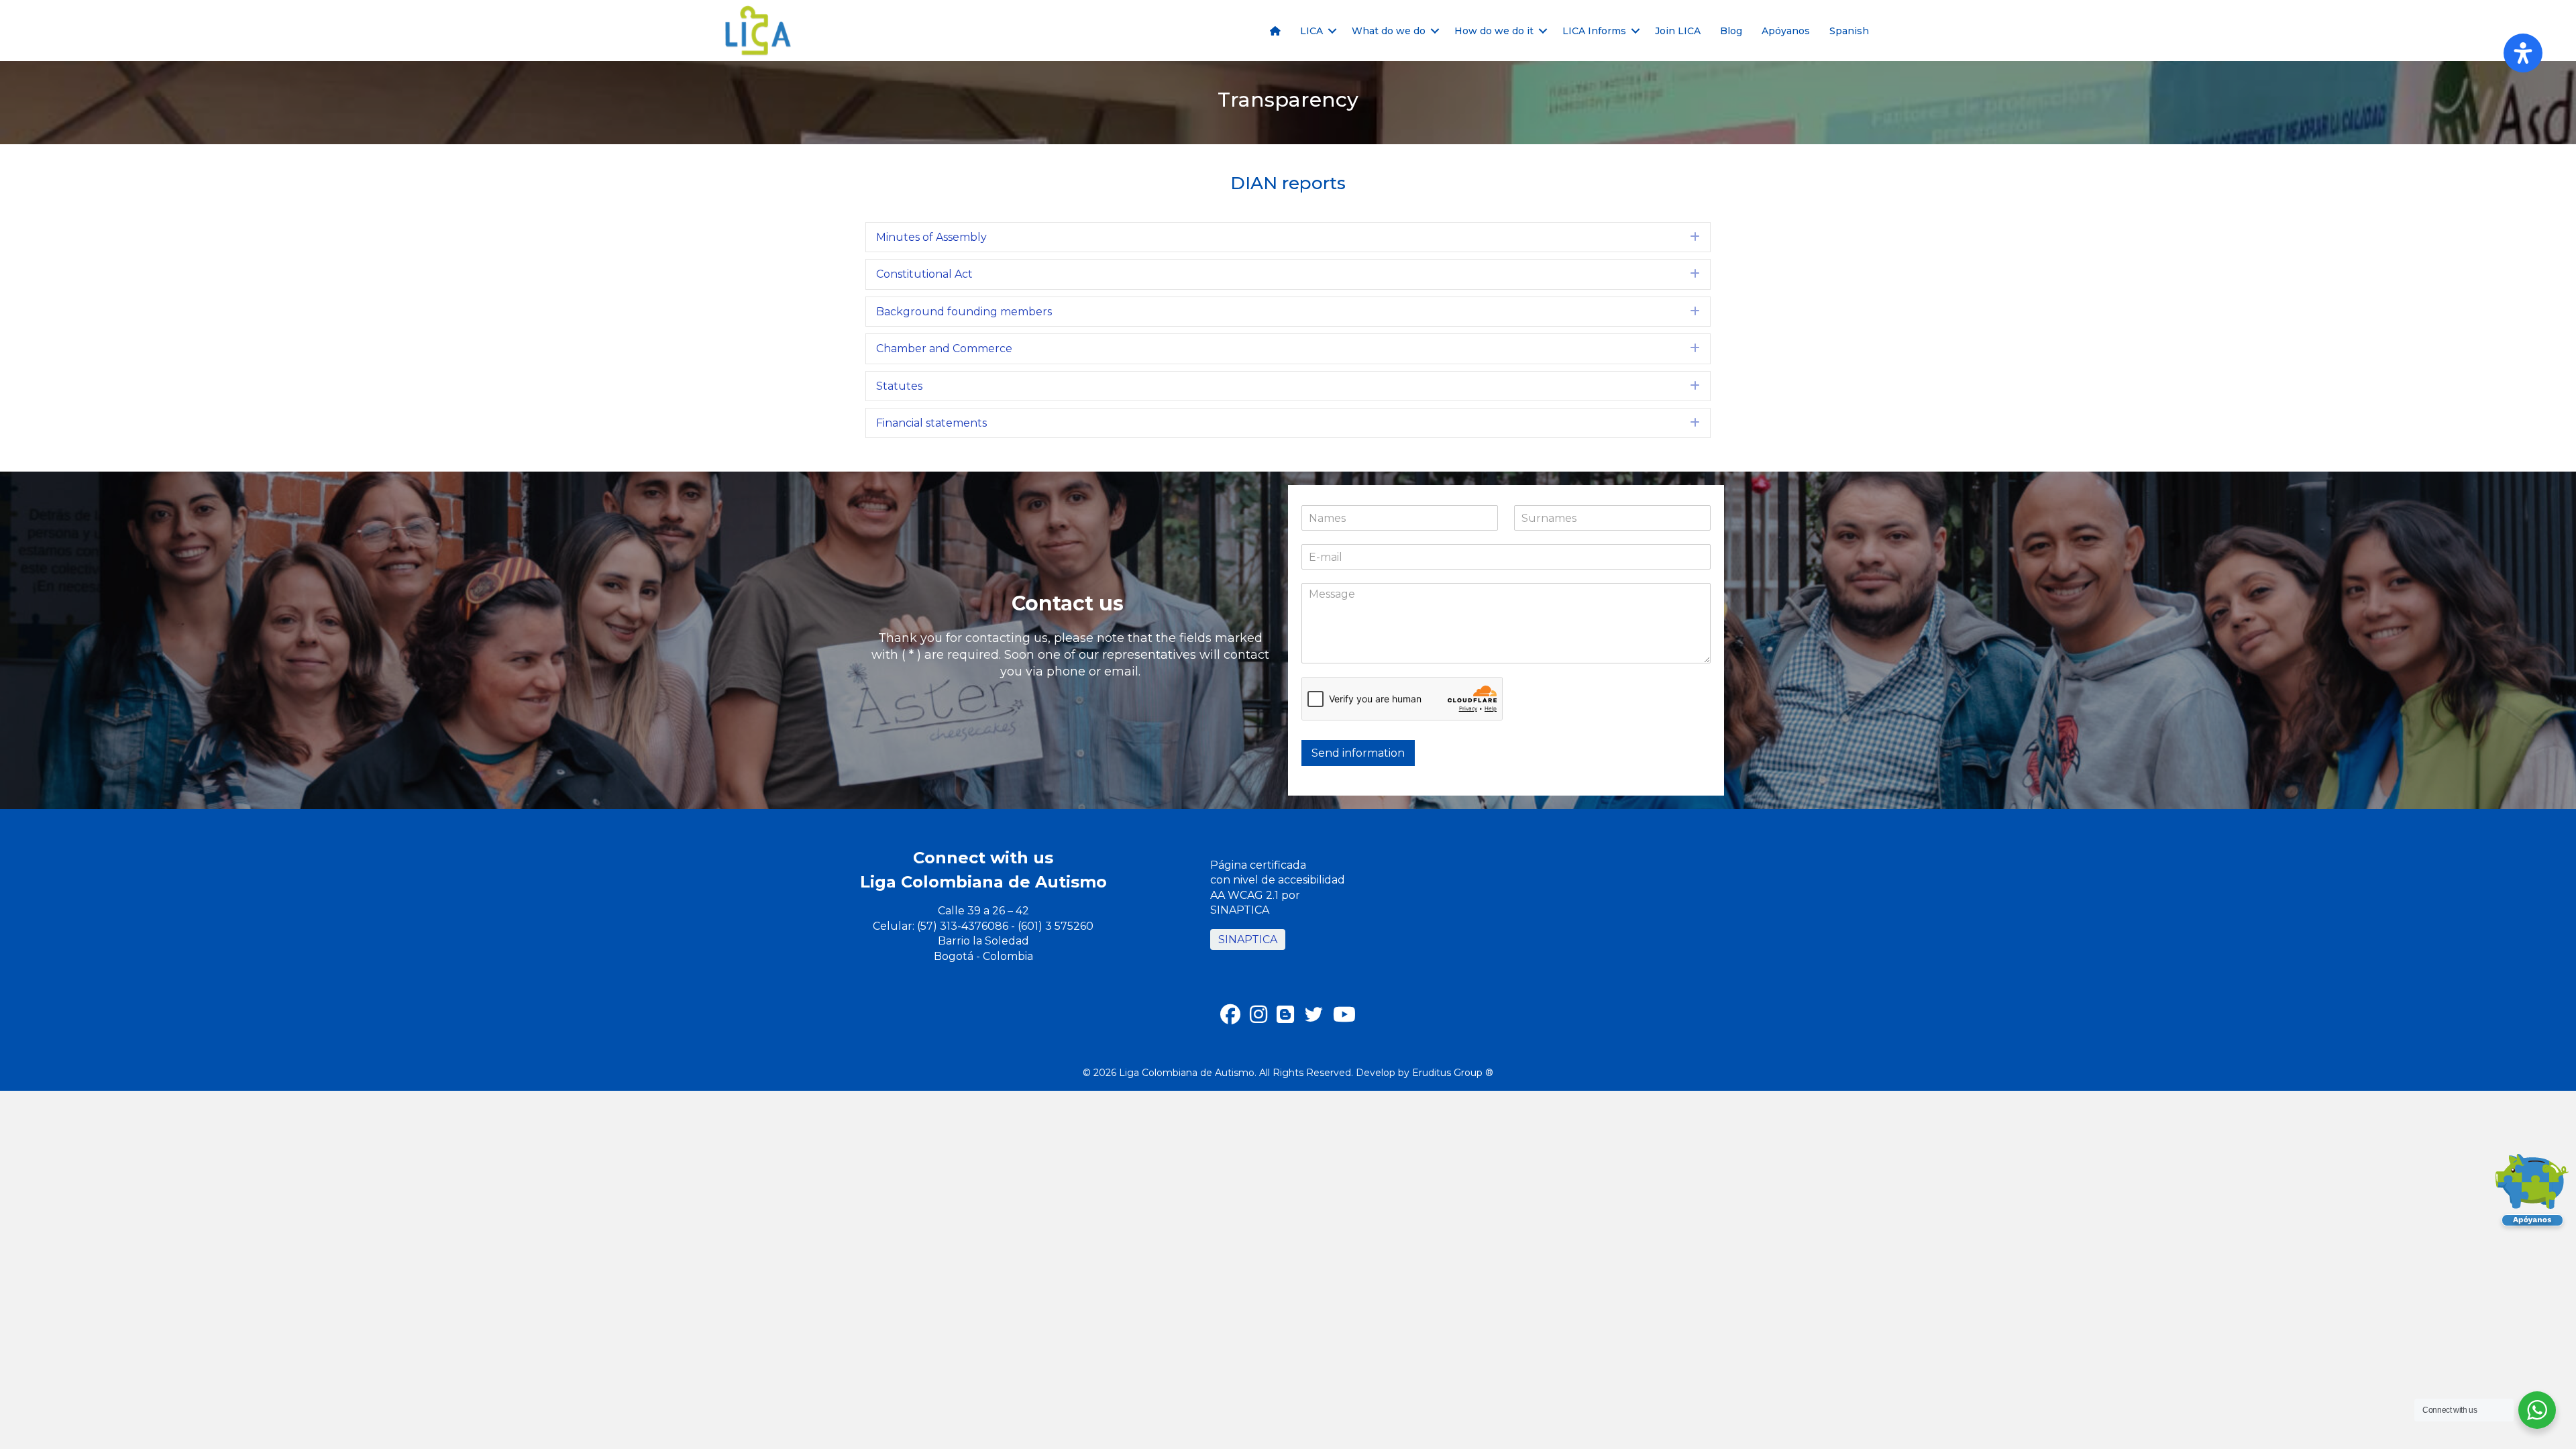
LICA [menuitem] (1311, 31)
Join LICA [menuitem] (1678, 31)
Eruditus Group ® (1453, 1073)
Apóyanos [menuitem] (1786, 31)
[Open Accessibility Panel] (2523, 53)
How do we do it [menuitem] (1494, 31)
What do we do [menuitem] (1389, 31)
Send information (1358, 753)
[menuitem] (1275, 31)
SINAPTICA (1248, 940)
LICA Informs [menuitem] (1594, 31)
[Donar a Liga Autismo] (2532, 1194)
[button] (1332, 31)
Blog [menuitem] (1731, 31)
